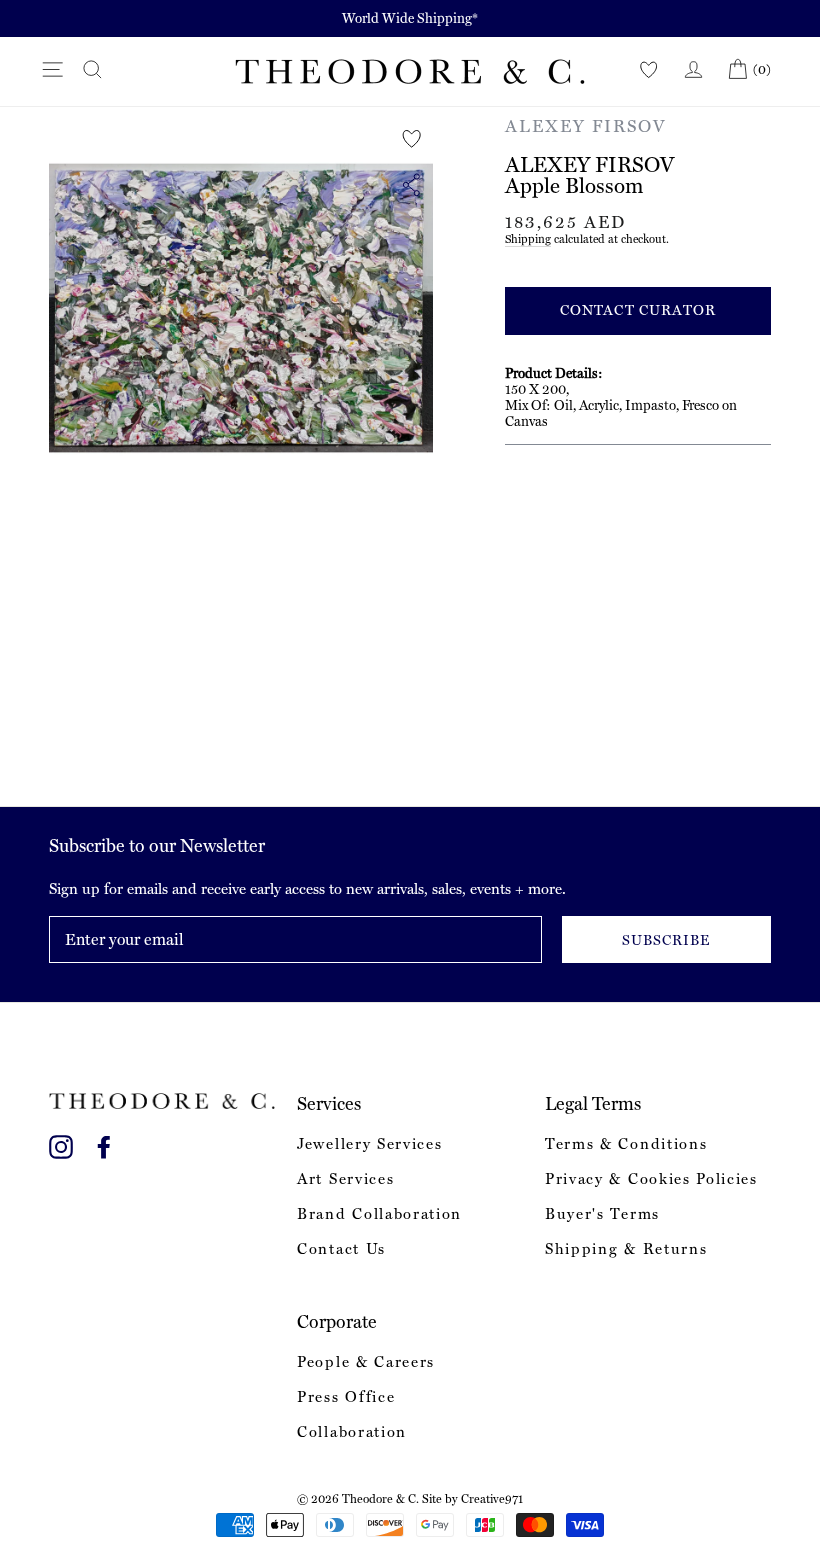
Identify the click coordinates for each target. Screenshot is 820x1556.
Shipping (528, 239)
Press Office (346, 1397)
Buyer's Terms (602, 1214)
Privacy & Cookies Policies (651, 1179)
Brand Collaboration (379, 1214)
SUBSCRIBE (666, 940)
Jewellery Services (369, 1144)
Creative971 (492, 1499)
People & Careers (366, 1362)
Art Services (345, 1179)
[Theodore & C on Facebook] (104, 1143)
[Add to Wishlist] (412, 139)
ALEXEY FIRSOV (586, 126)
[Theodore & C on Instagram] (61, 1143)
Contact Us (341, 1249)
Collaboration (352, 1432)
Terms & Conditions (626, 1144)
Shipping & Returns (626, 1249)
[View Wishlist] (649, 70)
